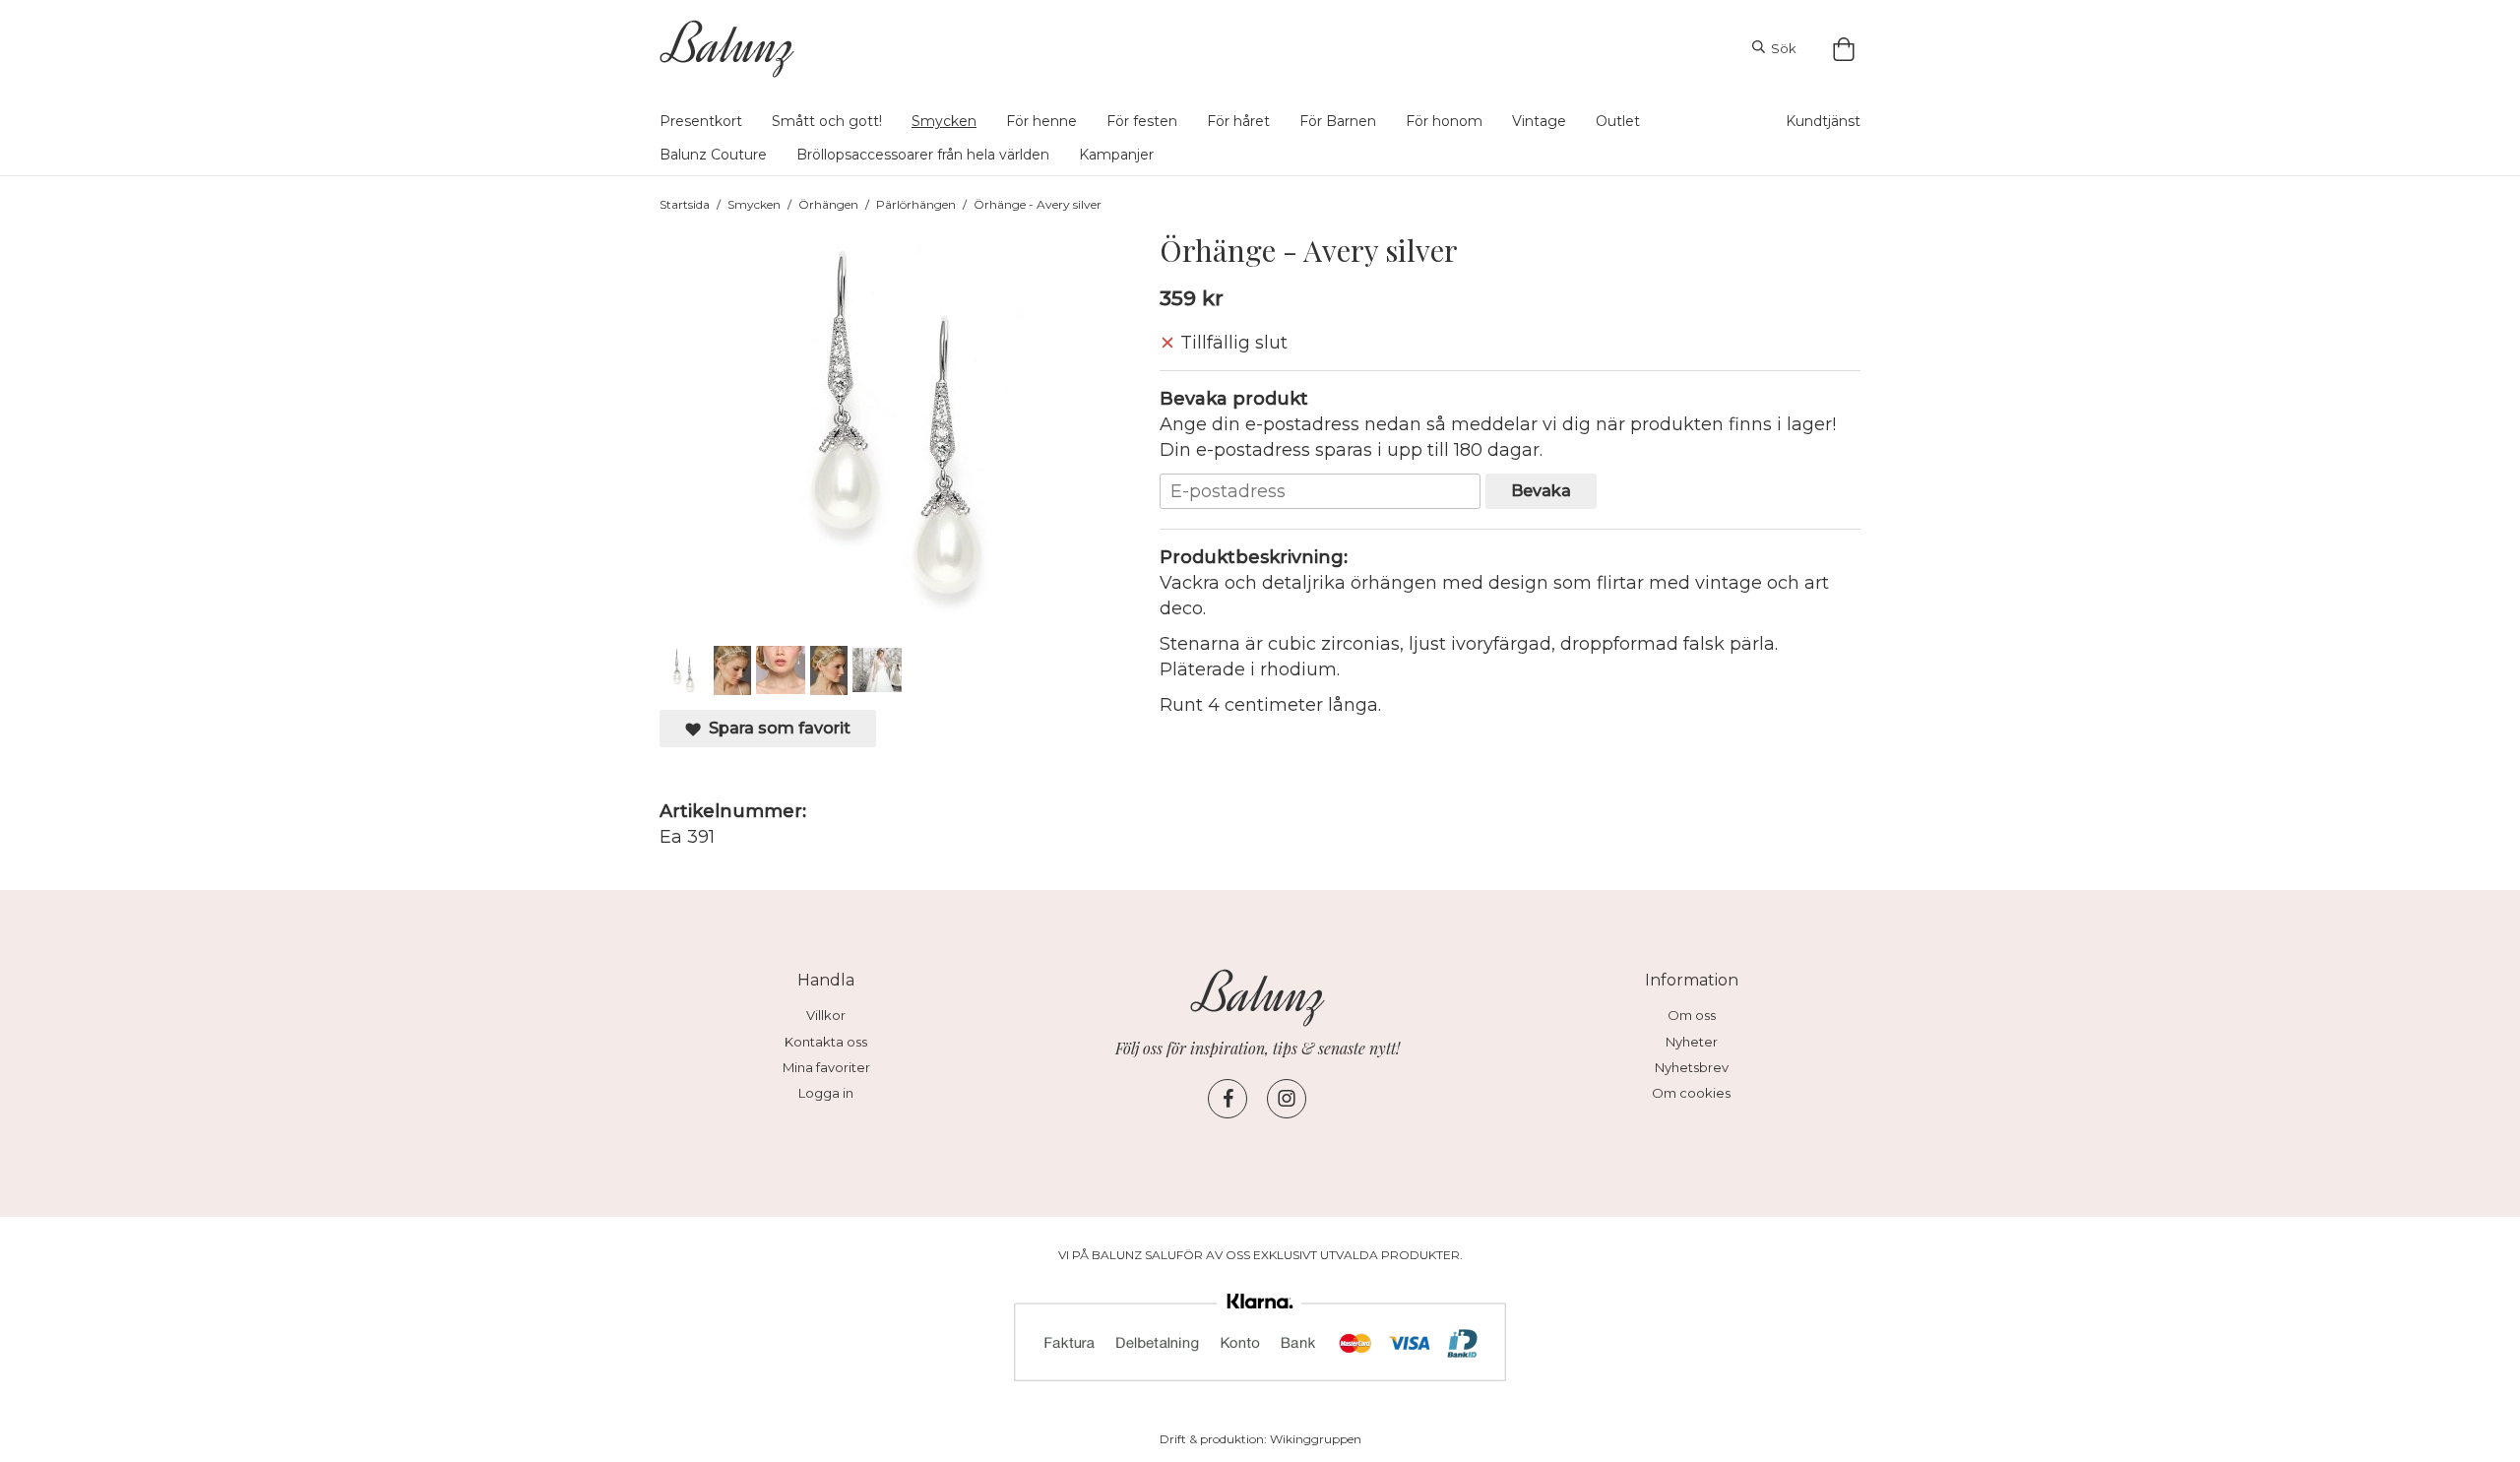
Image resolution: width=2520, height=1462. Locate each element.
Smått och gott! (827, 121)
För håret (1238, 121)
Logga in (826, 1093)
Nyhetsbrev (1692, 1067)
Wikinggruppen (1316, 1439)
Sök (1781, 48)
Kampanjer (1116, 155)
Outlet (1618, 121)
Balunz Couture (713, 155)
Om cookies (1691, 1093)
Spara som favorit (776, 728)
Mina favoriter (826, 1067)
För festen (1142, 121)
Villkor (826, 1015)
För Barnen (1338, 121)
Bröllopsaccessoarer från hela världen (923, 155)
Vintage (1539, 121)
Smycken (944, 121)
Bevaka (1541, 490)
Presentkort (701, 121)
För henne (1041, 121)
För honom (1444, 121)
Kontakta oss (826, 1042)
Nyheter (1692, 1042)
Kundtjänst (1823, 121)
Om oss (1692, 1015)
